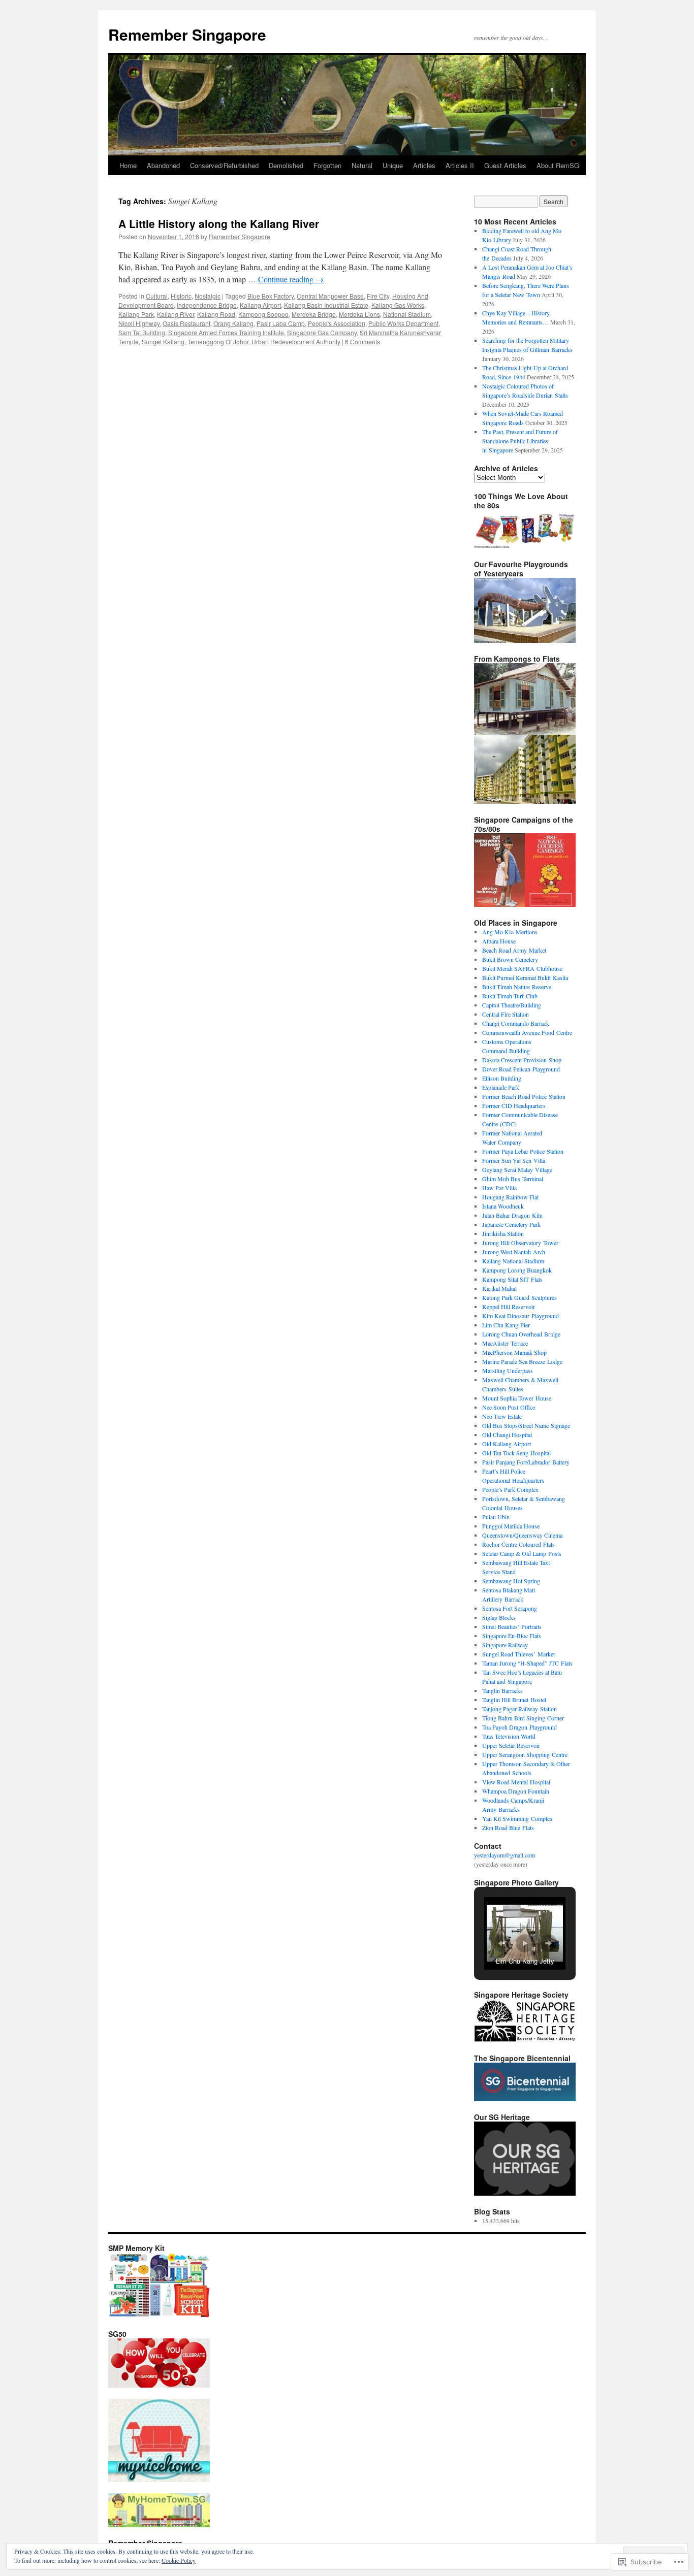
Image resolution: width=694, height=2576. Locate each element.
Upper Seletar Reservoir (511, 1745)
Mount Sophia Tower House (517, 1398)
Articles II (460, 165)
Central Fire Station (506, 1014)
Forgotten (327, 165)
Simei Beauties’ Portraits (512, 1626)
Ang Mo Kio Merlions (510, 932)
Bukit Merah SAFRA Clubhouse (522, 968)
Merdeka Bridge (314, 314)
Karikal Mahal (499, 1288)
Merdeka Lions (359, 314)
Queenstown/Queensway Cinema (522, 1535)
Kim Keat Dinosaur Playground (520, 1316)
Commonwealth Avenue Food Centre (527, 1032)
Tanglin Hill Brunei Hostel (514, 1700)
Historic (181, 296)
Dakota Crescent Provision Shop (522, 1060)
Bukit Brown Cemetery (510, 959)
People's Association (337, 323)
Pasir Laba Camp (281, 323)
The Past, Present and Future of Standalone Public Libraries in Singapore (520, 441)
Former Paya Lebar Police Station (523, 1151)
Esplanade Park (501, 1087)
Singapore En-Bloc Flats (512, 1636)
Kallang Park (136, 314)
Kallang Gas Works (398, 305)
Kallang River (176, 314)
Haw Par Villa (499, 1188)
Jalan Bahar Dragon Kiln (512, 1215)
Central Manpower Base (330, 296)
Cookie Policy (179, 2560)
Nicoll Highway (139, 323)
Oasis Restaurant (186, 323)
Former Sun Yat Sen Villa (514, 1160)
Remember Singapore (187, 34)
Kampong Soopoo (263, 314)
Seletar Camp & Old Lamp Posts (522, 1553)
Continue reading (291, 279)
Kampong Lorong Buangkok (517, 1270)
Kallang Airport (260, 305)
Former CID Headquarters (514, 1105)
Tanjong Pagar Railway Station (519, 1709)
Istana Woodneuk (503, 1206)
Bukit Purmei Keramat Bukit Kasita (525, 977)
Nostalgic (208, 296)
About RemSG (558, 165)
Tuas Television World (509, 1736)
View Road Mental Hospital (516, 1782)
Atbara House (499, 941)
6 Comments (362, 341)
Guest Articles (505, 165)
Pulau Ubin (496, 1517)
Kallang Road (216, 314)
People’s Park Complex (510, 1489)
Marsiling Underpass (508, 1371)
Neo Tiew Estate (502, 1416)
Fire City (378, 296)
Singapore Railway (505, 1645)
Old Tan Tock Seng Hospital (516, 1453)
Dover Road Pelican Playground (521, 1069)
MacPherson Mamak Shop (514, 1352)
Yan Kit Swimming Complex (517, 1818)
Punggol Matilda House (511, 1526)
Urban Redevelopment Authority (296, 341)
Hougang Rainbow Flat (510, 1197)
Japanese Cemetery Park (511, 1224)
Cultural (157, 296)
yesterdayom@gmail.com (504, 1855)
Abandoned (163, 165)
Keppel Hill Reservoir (509, 1307)
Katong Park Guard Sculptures (519, 1297)
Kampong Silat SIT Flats (512, 1279)
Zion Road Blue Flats (508, 1828)
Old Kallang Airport (507, 1444)
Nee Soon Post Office (509, 1407)
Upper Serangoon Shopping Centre (525, 1754)
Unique (393, 165)
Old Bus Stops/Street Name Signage (526, 1425)
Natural (362, 165)
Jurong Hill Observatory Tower (520, 1243)
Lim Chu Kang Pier (506, 1325)
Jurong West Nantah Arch (514, 1252)
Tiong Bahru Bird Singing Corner (523, 1718)
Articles (424, 165)
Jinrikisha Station (503, 1233)
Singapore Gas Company (322, 332)
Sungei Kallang (163, 341)
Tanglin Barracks (502, 1690)
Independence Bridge (207, 305)
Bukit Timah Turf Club (510, 996)
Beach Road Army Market (514, 950)
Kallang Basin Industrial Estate (326, 305)
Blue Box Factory (271, 296)
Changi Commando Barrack (516, 1023)
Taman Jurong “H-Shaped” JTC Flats (527, 1663)
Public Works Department (403, 323)
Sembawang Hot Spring (511, 1581)
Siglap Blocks (499, 1617)
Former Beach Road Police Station (524, 1096)
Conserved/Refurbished (224, 165)
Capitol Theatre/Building (512, 1005)
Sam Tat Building (142, 332)
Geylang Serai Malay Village (517, 1169)
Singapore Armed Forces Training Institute (226, 332)
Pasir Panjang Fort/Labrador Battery (526, 1462)
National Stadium (407, 314)
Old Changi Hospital (507, 1434)
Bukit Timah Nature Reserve (517, 987)
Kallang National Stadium (513, 1261)
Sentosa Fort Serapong (510, 1608)
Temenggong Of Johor (218, 341)
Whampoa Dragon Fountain (516, 1791)
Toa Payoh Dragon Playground (519, 1727)
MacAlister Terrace (505, 1343)
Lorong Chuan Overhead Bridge (521, 1334)
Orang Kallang (233, 323)
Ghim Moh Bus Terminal (513, 1179)
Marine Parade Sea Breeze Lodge (522, 1361)
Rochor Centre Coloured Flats (518, 1544)
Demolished (286, 165)
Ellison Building (502, 1078)
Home (128, 165)
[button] (501, 1943)
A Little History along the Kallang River (219, 223)
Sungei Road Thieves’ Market (518, 1654)
